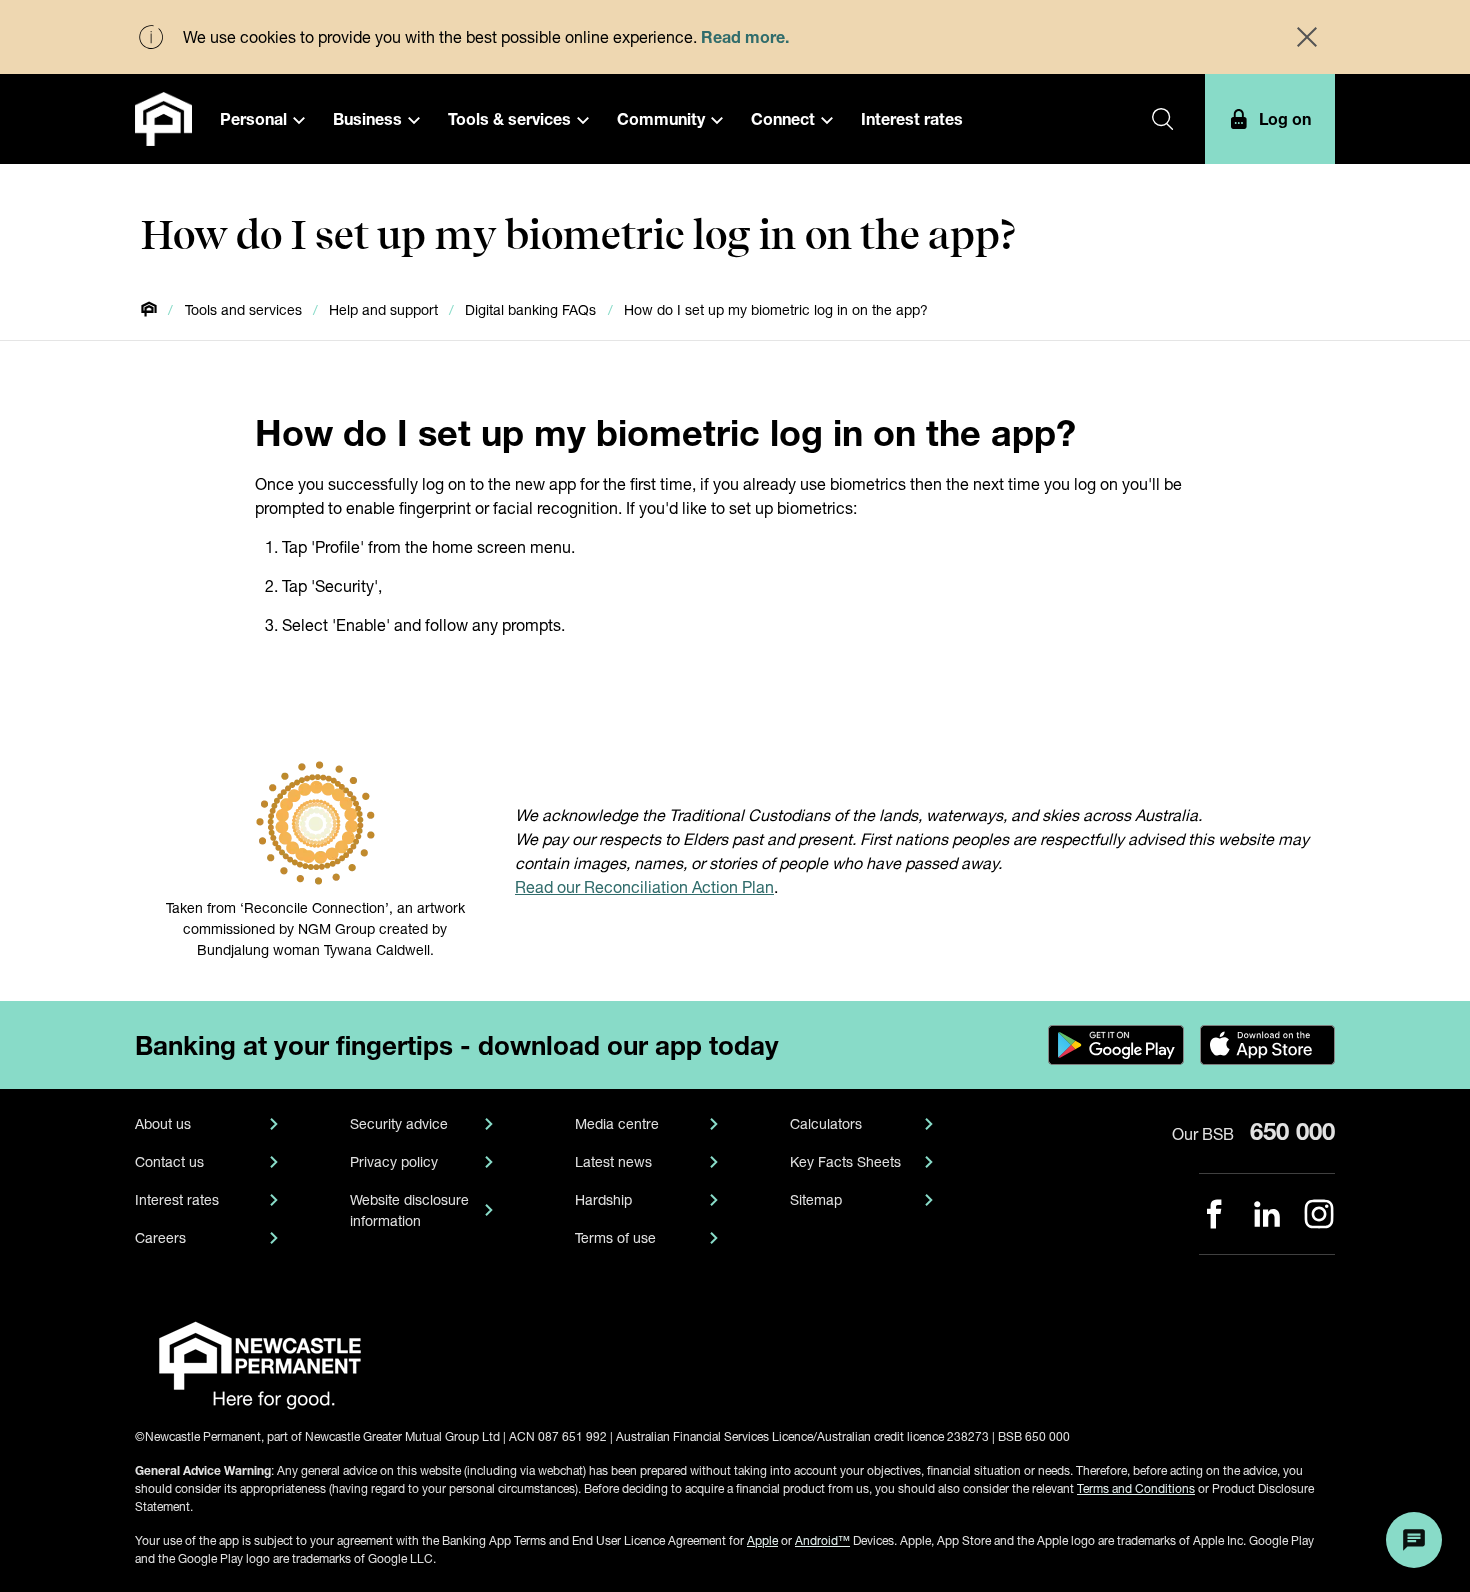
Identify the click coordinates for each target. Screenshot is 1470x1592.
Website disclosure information (409, 1210)
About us (163, 1123)
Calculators (826, 1123)
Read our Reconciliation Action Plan (644, 886)
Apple (762, 1540)
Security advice (399, 1123)
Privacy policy (394, 1161)
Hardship (603, 1199)
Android (822, 1540)
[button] (262, 119)
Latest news (613, 1161)
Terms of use (615, 1237)
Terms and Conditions (1136, 1488)
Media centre (617, 1123)
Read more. (745, 36)
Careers (160, 1237)
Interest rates (177, 1199)
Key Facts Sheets (845, 1161)
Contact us (169, 1161)
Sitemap (816, 1199)
